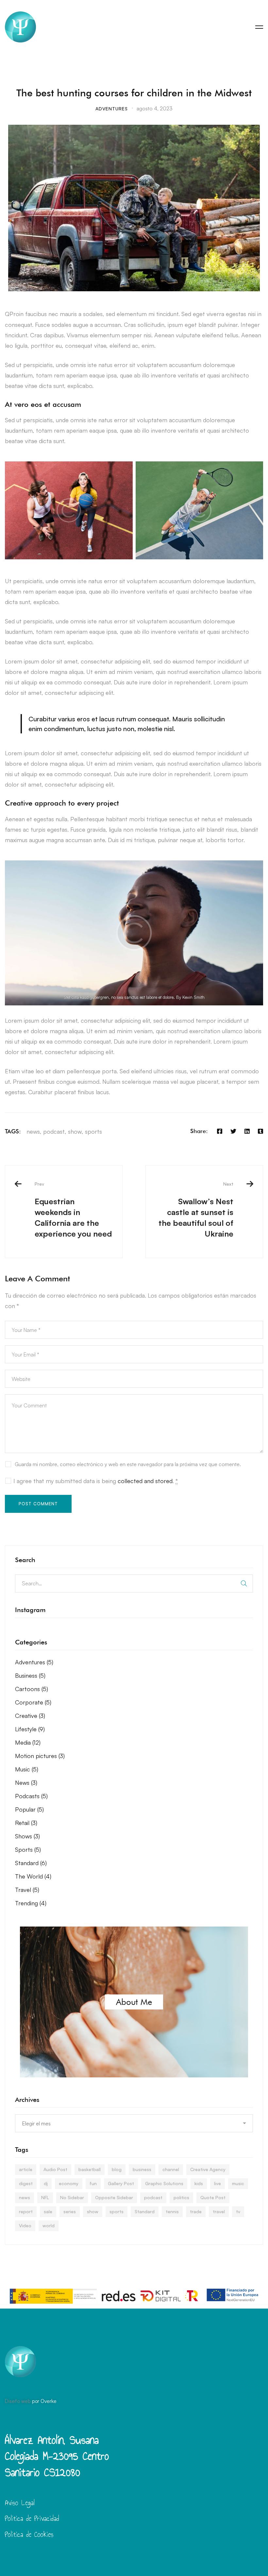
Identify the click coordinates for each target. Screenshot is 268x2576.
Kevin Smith (193, 997)
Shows (27, 1836)
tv (238, 2211)
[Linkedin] (247, 1131)
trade (196, 2211)
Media (28, 1742)
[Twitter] (233, 1131)
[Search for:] (134, 1583)
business (142, 2169)
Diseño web (18, 2401)
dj (46, 2183)
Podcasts (31, 1796)
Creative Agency (208, 2169)
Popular (29, 1809)
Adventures (112, 109)
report (26, 2211)
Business (30, 1675)
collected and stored (145, 1481)
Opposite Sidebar (114, 2197)
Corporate (33, 1702)
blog (117, 2169)
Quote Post (213, 2197)
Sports (28, 1849)
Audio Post (55, 2169)
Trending (31, 1903)
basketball (90, 2169)
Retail (26, 1823)
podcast (54, 1131)
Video (25, 2225)
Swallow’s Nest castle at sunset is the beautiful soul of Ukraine (196, 1210)
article (26, 2169)
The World (33, 1876)
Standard (31, 1863)
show (75, 1131)
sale (48, 2211)
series (70, 2211)
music (238, 2183)
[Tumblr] (260, 1131)
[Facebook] (220, 1131)
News (26, 1783)
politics (181, 2197)
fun (93, 2183)
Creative (30, 1716)
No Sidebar (72, 2197)
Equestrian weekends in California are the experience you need (73, 1210)
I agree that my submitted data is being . (96, 1481)
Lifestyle (30, 1729)
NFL (45, 2197)
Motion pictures (40, 1756)
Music (27, 1769)
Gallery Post (121, 2183)
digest (26, 2183)
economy (69, 2183)
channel (171, 2169)
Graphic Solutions (164, 2183)
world (49, 2225)
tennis (172, 2211)
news (33, 1131)
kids (199, 2183)
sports (93, 1131)
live (218, 2183)
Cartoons (32, 1689)
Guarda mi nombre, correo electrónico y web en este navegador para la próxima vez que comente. (128, 1464)
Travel (27, 1890)
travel (219, 2211)
